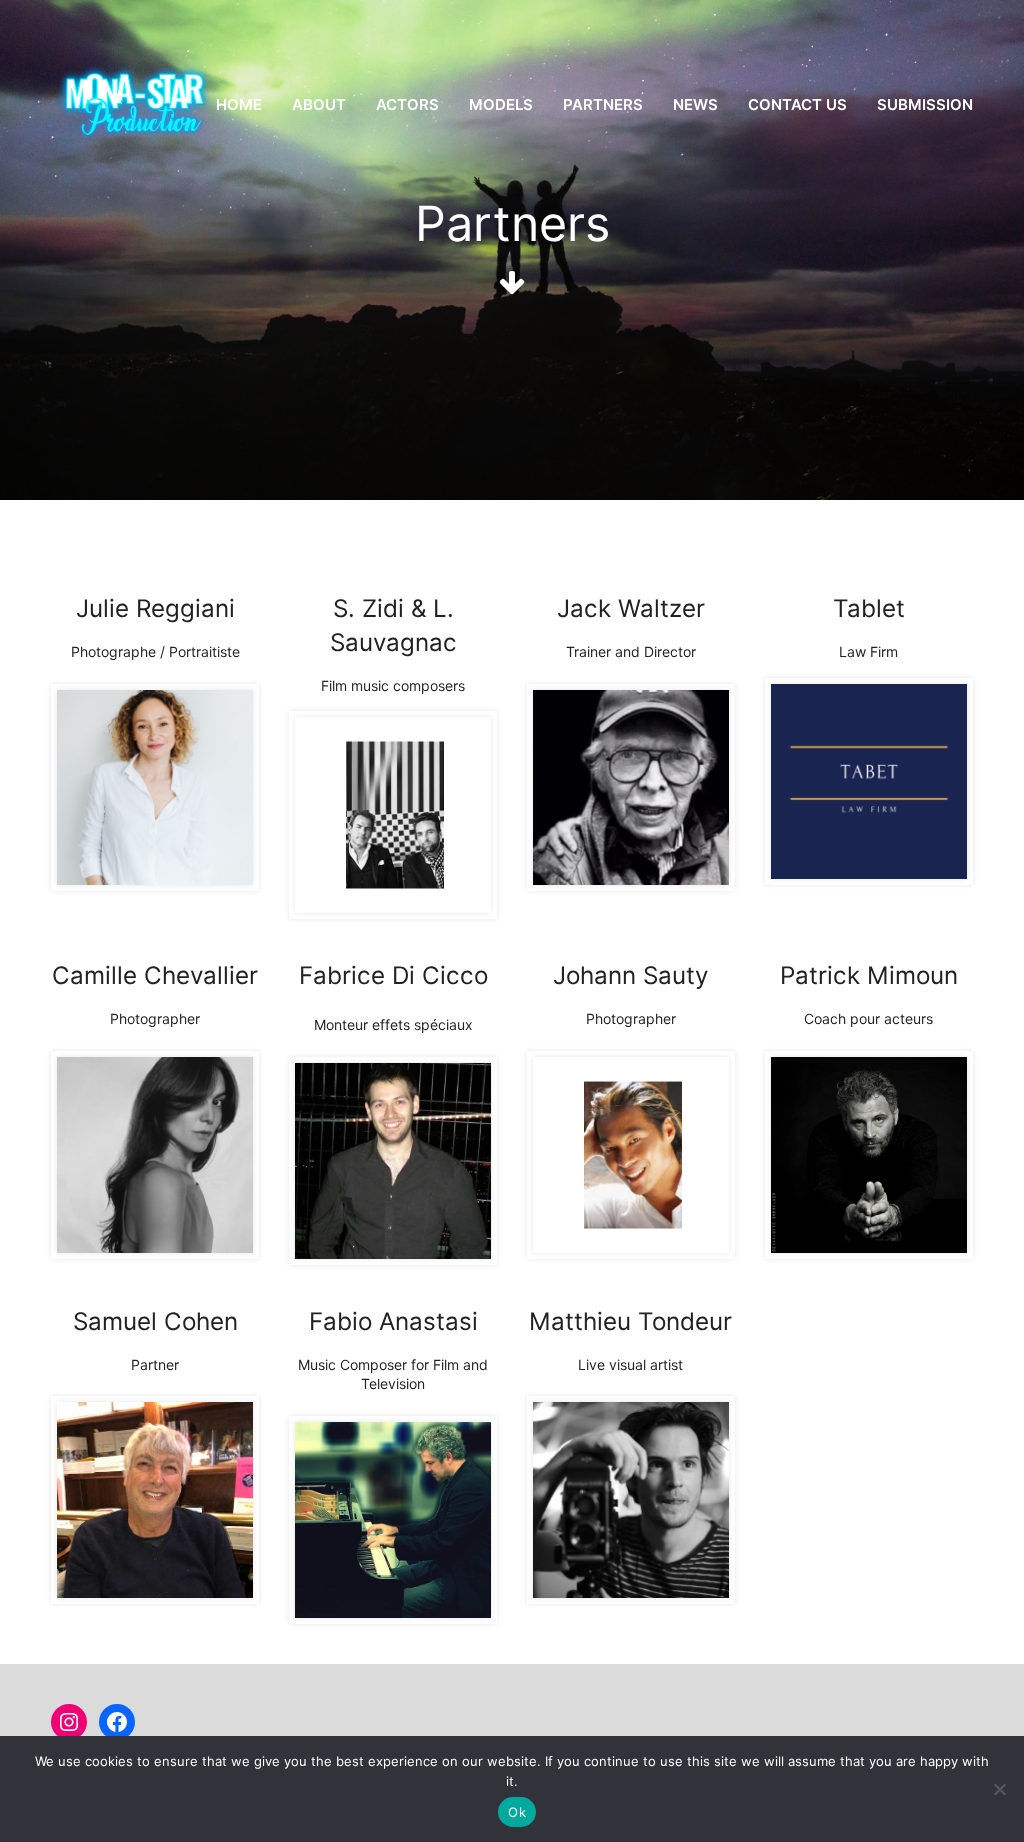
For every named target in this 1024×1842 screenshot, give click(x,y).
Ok (517, 1812)
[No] (999, 1789)
